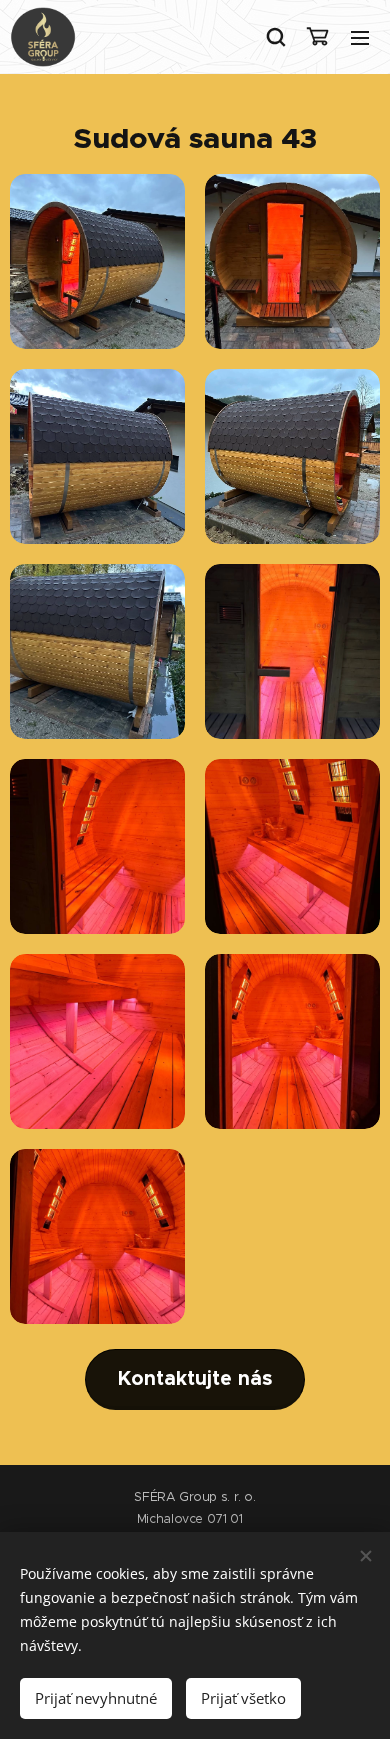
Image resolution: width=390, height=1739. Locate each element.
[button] (275, 37)
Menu (360, 37)
